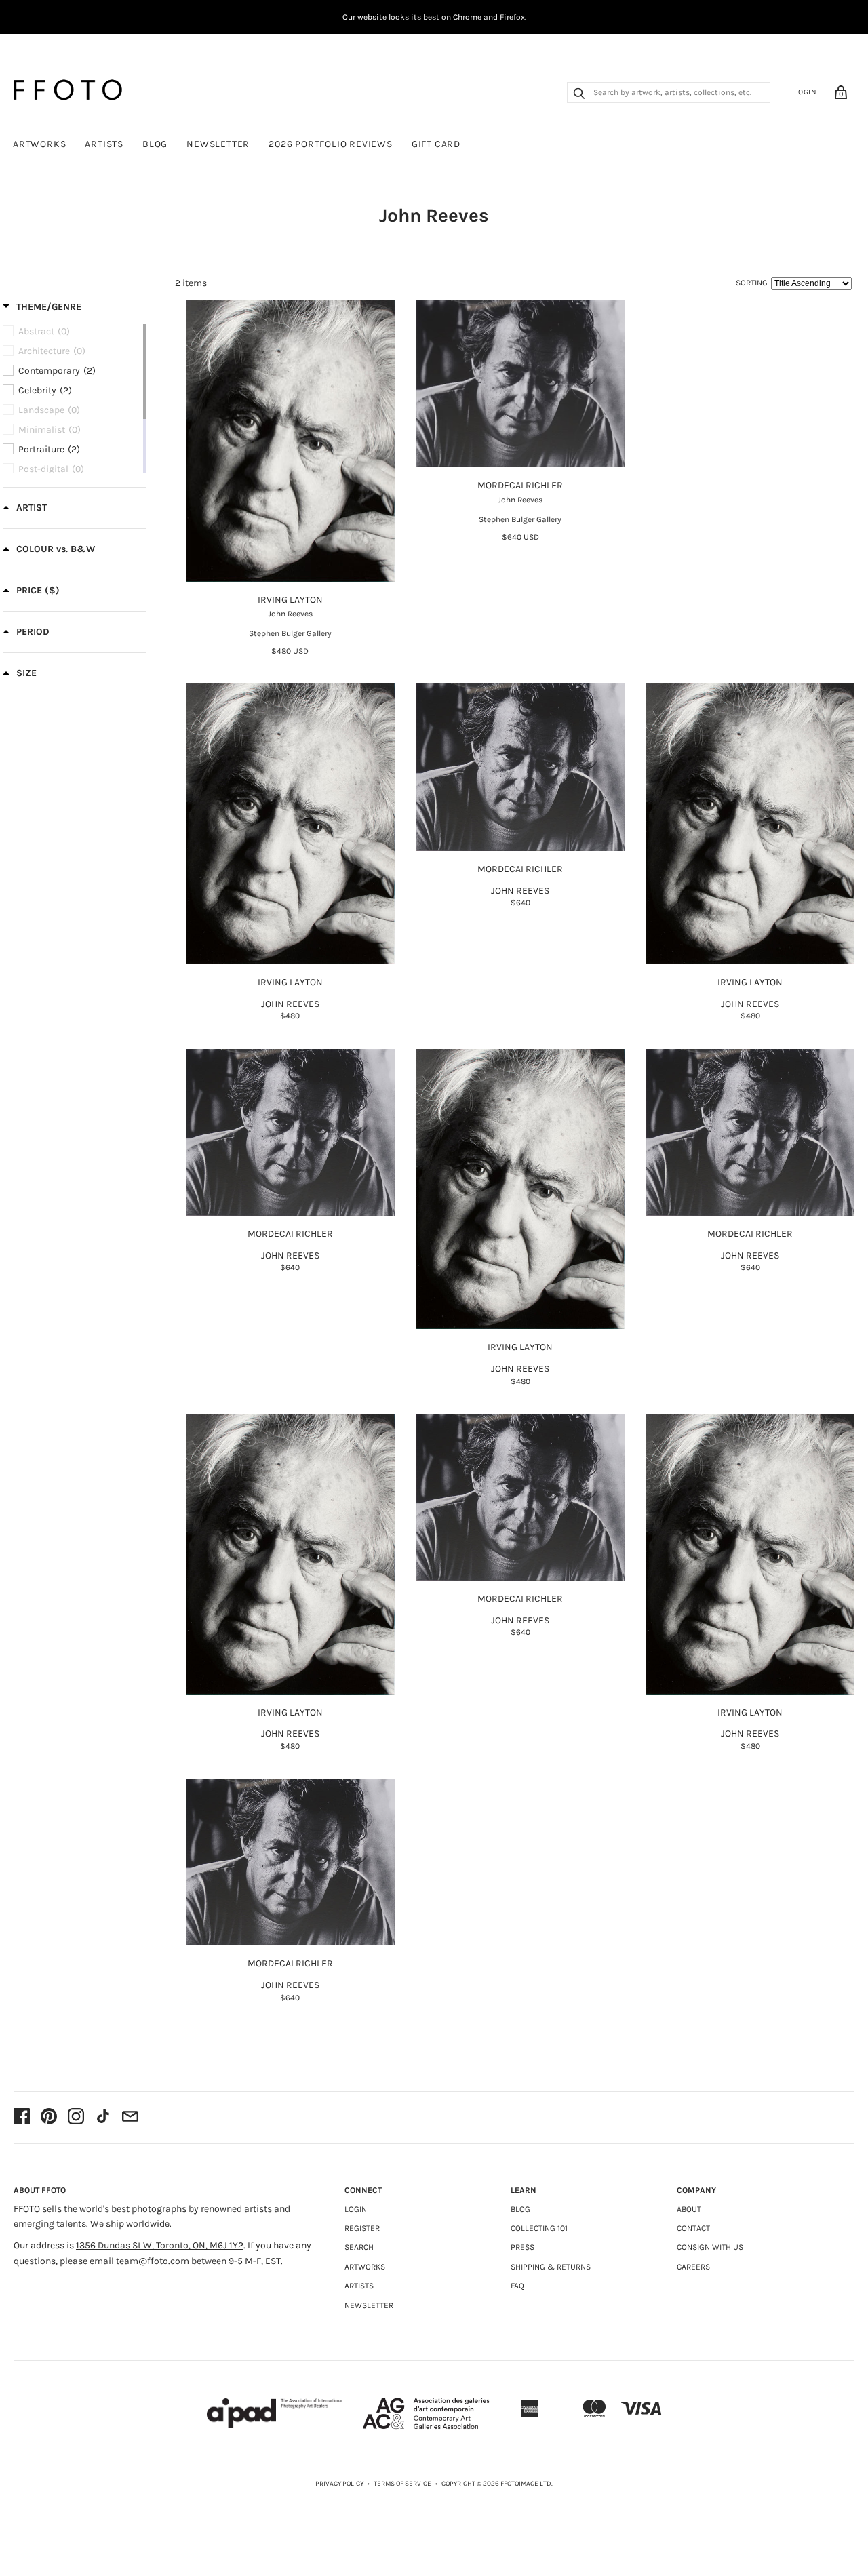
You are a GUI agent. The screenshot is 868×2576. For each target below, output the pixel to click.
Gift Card (436, 144)
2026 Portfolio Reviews (331, 144)
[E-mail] (130, 2118)
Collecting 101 (539, 2228)
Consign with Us (710, 2247)
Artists (104, 144)
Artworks (39, 144)
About (689, 2209)
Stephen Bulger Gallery (290, 633)
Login (806, 92)
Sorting (752, 283)
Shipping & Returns (551, 2267)
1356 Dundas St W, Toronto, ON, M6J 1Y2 (160, 2245)
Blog (155, 144)
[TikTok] (103, 2118)
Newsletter (218, 144)
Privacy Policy (339, 2484)
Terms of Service (402, 2484)
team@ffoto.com (153, 2261)
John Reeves (290, 614)
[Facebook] (22, 2118)
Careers (693, 2267)
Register (362, 2228)
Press (522, 2247)
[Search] (579, 95)
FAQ (517, 2286)
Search (359, 2247)
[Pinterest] (49, 2118)
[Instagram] (76, 2118)
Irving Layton (290, 600)
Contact (693, 2228)
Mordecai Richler (520, 485)
